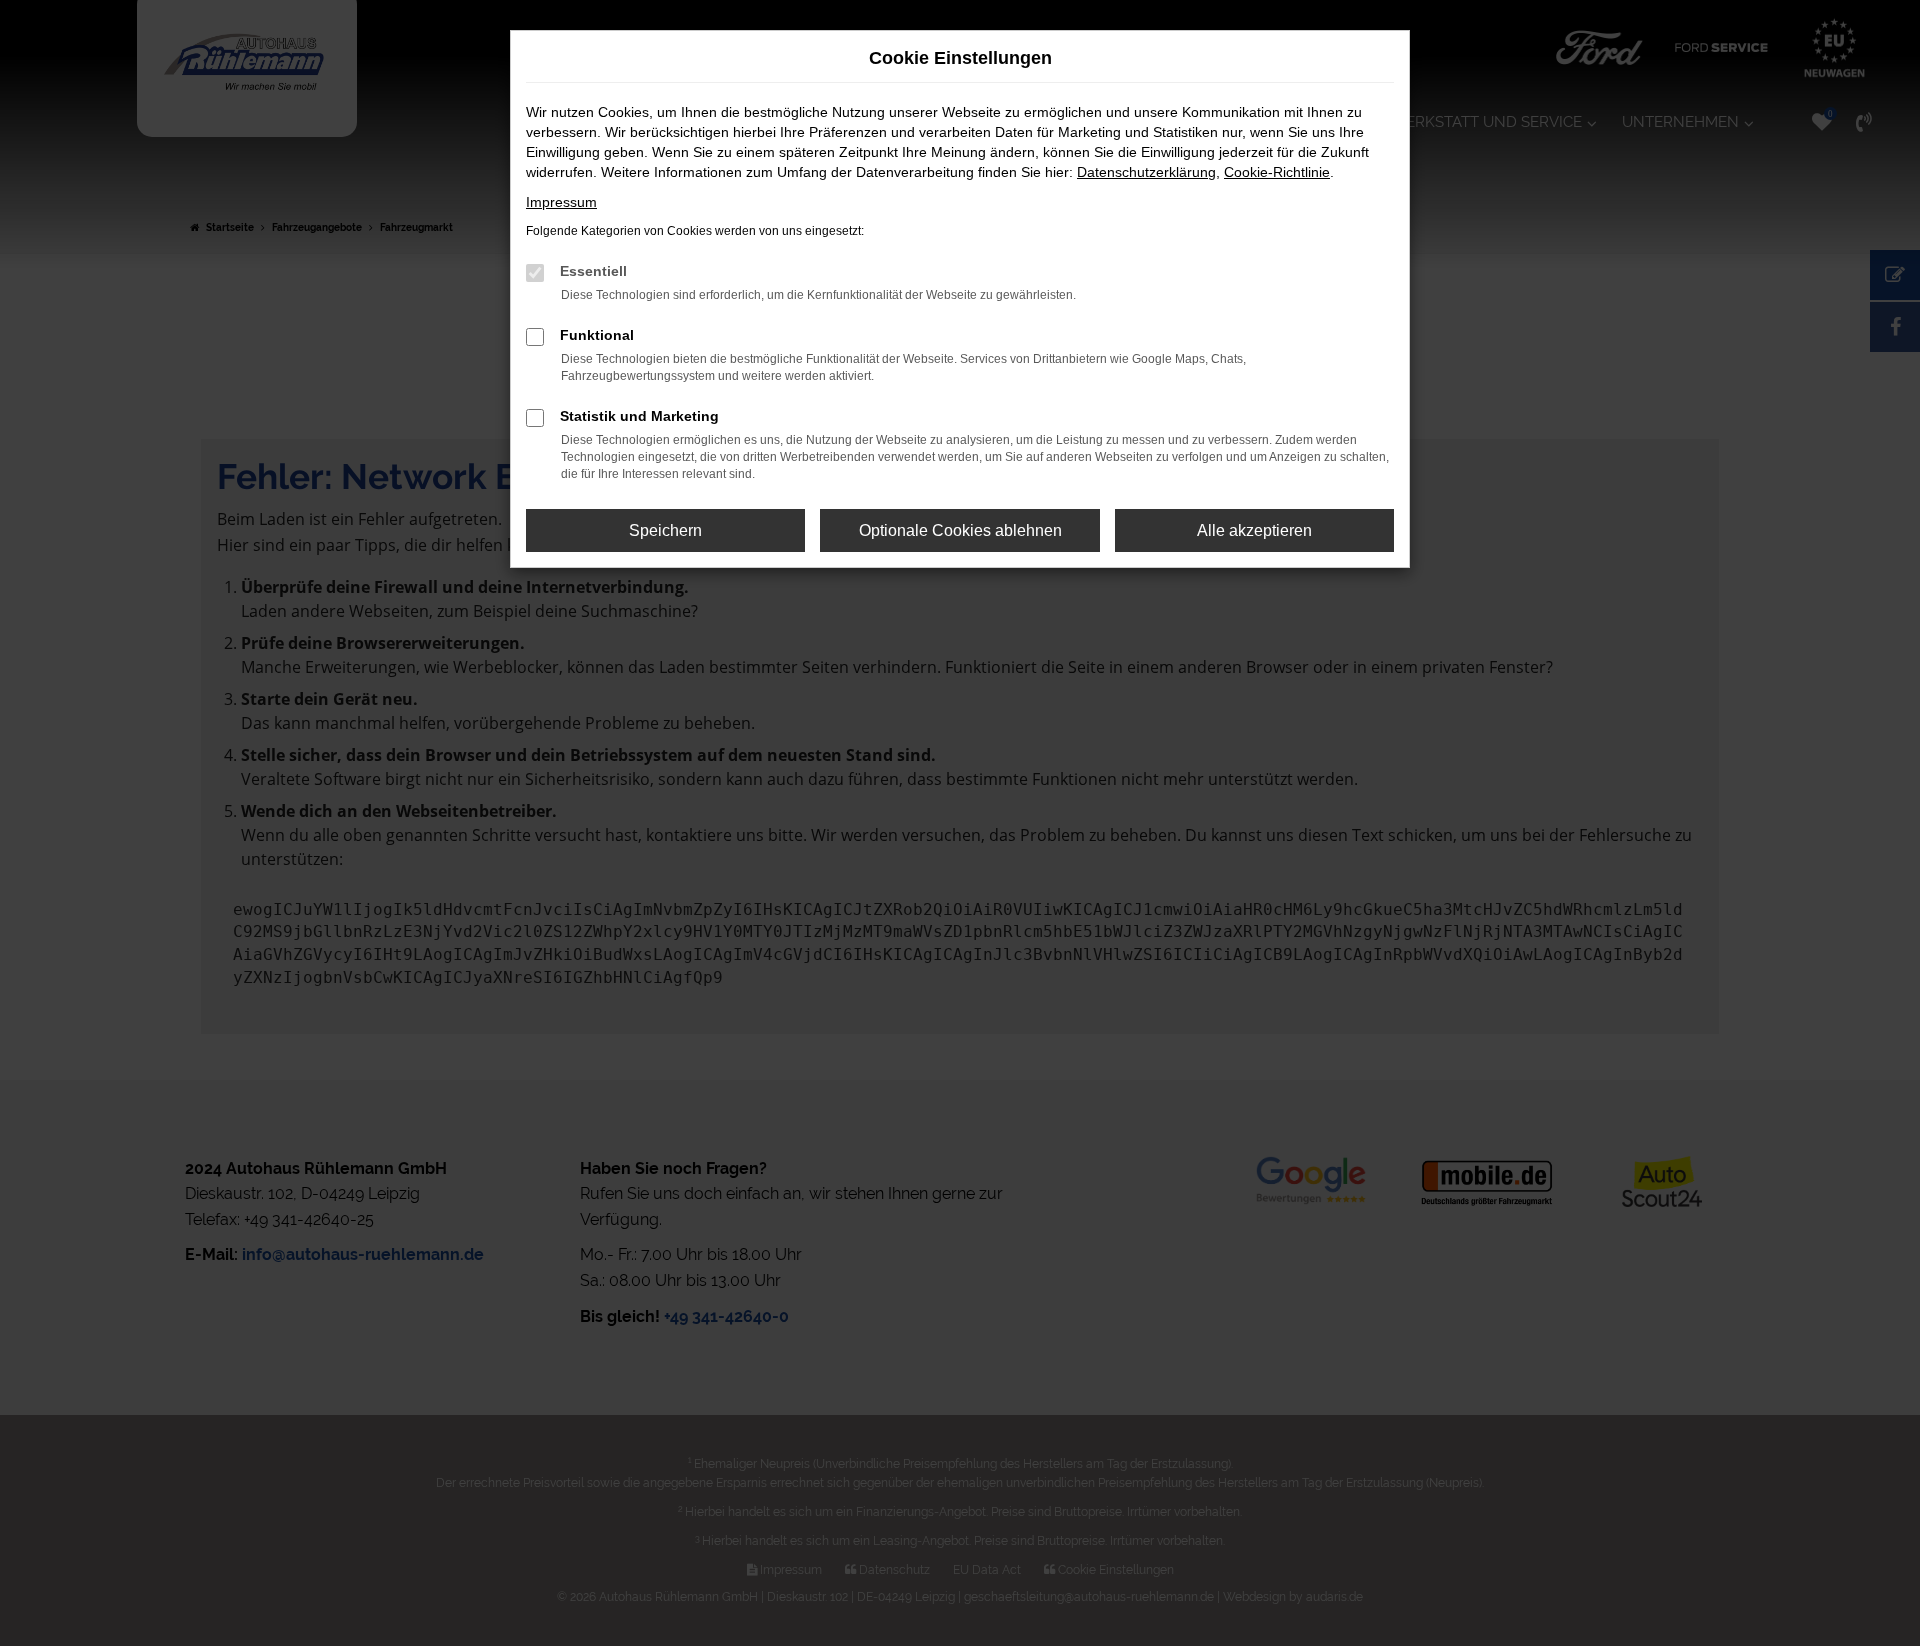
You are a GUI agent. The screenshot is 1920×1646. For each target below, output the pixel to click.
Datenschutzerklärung (1146, 172)
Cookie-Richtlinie (1277, 172)
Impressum (561, 202)
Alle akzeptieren (1254, 530)
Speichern (665, 530)
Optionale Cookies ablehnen (960, 530)
